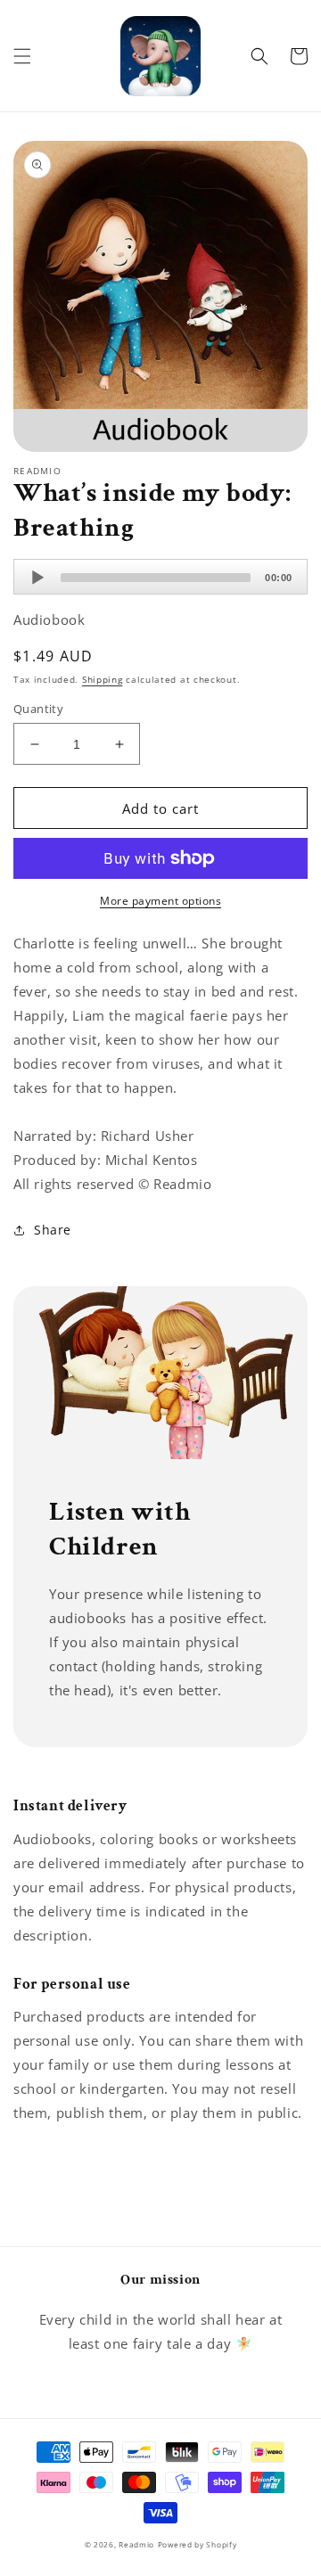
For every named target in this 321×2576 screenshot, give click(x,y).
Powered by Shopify (198, 2544)
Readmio (136, 2544)
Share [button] (53, 1230)
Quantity (38, 709)
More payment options (160, 901)
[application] (160, 577)
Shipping (103, 679)
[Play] (37, 578)
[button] (22, 56)
